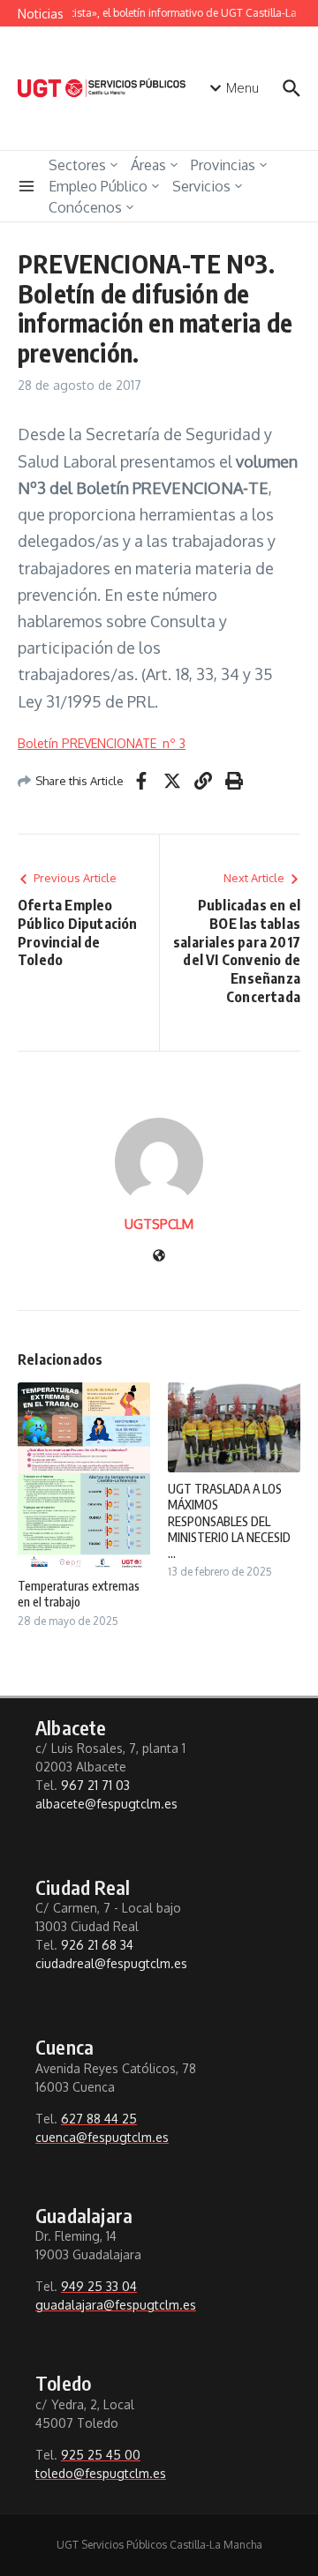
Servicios (201, 186)
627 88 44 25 (99, 2119)
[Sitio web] (159, 1257)
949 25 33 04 (99, 2286)
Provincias (223, 165)
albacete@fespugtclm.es (106, 1804)
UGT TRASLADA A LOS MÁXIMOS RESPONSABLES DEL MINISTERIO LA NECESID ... (229, 1521)
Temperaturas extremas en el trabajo (79, 1594)
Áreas (148, 165)
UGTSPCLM (159, 1224)
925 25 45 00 (101, 2455)
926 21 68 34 (97, 1945)
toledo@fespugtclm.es (101, 2473)
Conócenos (85, 207)
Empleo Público (98, 186)
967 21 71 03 (95, 1785)
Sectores (77, 165)
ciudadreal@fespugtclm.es (111, 1963)
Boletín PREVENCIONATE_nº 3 (102, 743)
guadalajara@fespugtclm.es (116, 2305)
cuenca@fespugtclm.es (102, 2137)
